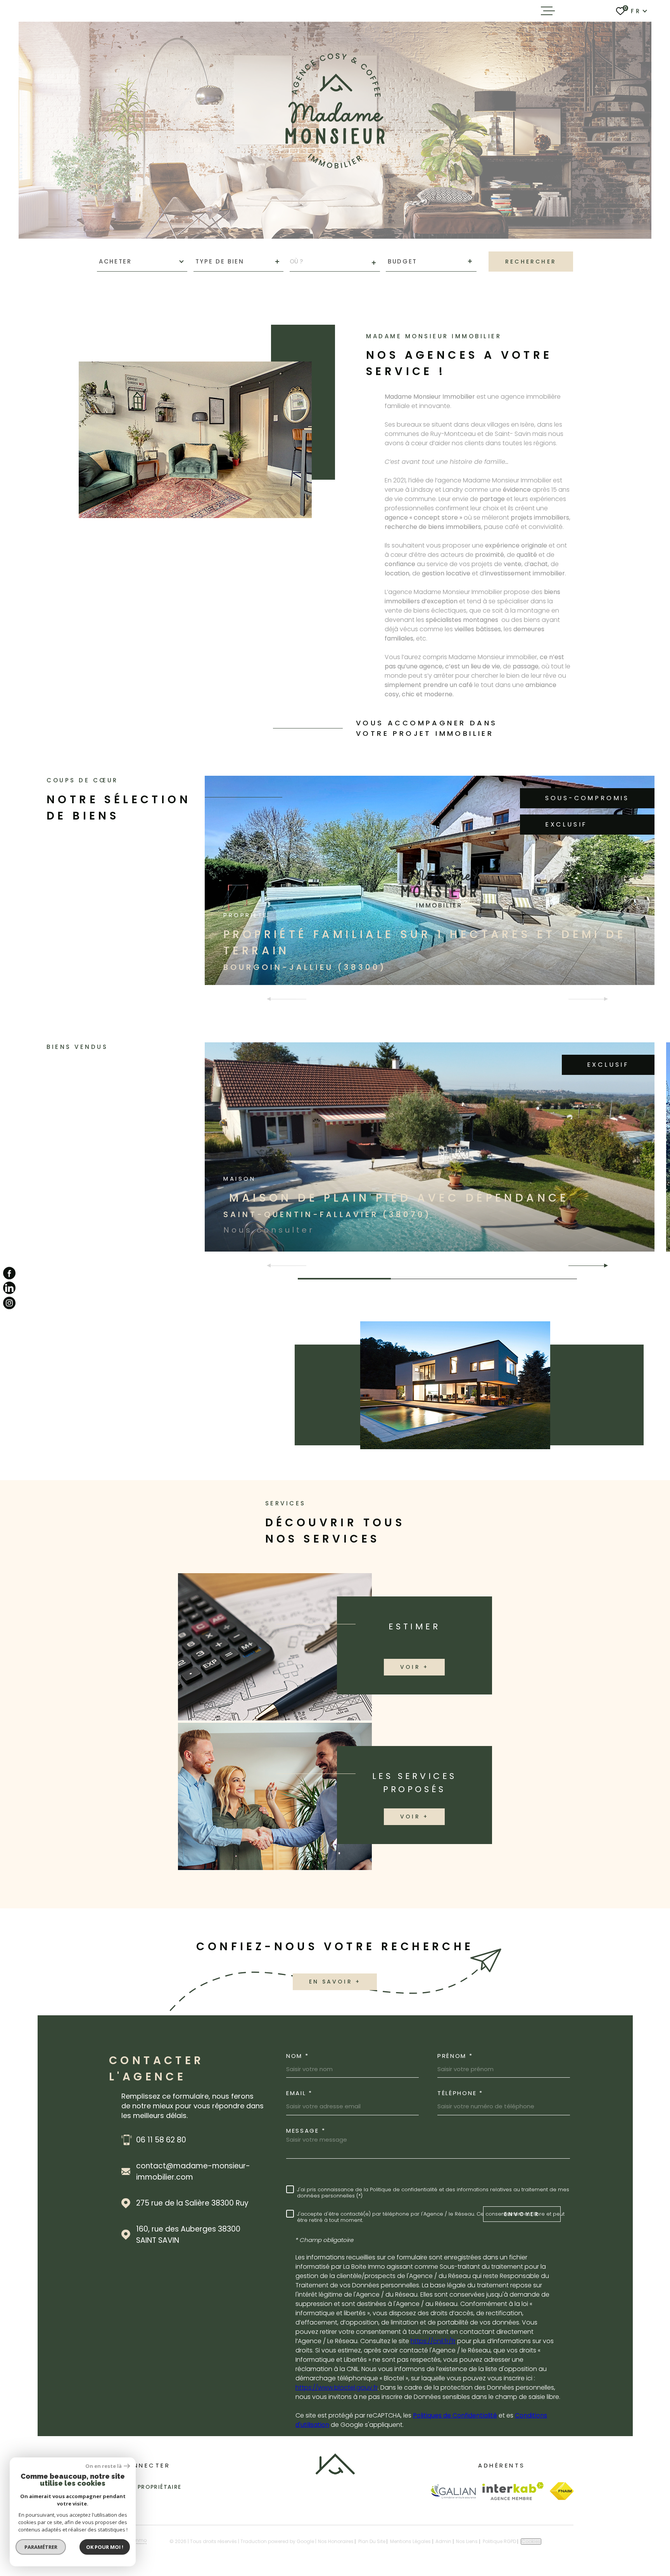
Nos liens (467, 2541)
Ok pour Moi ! (105, 2547)
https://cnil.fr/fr (433, 2341)
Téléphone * (460, 2093)
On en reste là (104, 2466)
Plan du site (372, 2541)
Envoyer (522, 2214)
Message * (306, 2131)
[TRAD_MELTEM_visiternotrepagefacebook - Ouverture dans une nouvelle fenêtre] (9, 1273)
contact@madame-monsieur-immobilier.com (193, 2171)
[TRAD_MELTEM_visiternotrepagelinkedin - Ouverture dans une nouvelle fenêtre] (9, 1288)
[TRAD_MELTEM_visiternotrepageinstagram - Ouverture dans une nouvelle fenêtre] (9, 1303)
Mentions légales (410, 2541)
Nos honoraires (336, 2541)
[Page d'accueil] (335, 2472)
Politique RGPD (499, 2541)
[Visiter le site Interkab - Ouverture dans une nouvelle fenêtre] (513, 2491)
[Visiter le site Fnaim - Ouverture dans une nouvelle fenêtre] (562, 2491)
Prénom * (455, 2056)
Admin (443, 2541)
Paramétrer (41, 2547)
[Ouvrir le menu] (548, 11)
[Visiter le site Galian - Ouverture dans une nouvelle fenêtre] (453, 2491)
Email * (299, 2093)
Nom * (298, 2056)
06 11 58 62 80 (161, 2140)
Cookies (531, 2542)
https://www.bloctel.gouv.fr (337, 2387)
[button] (603, 1266)
